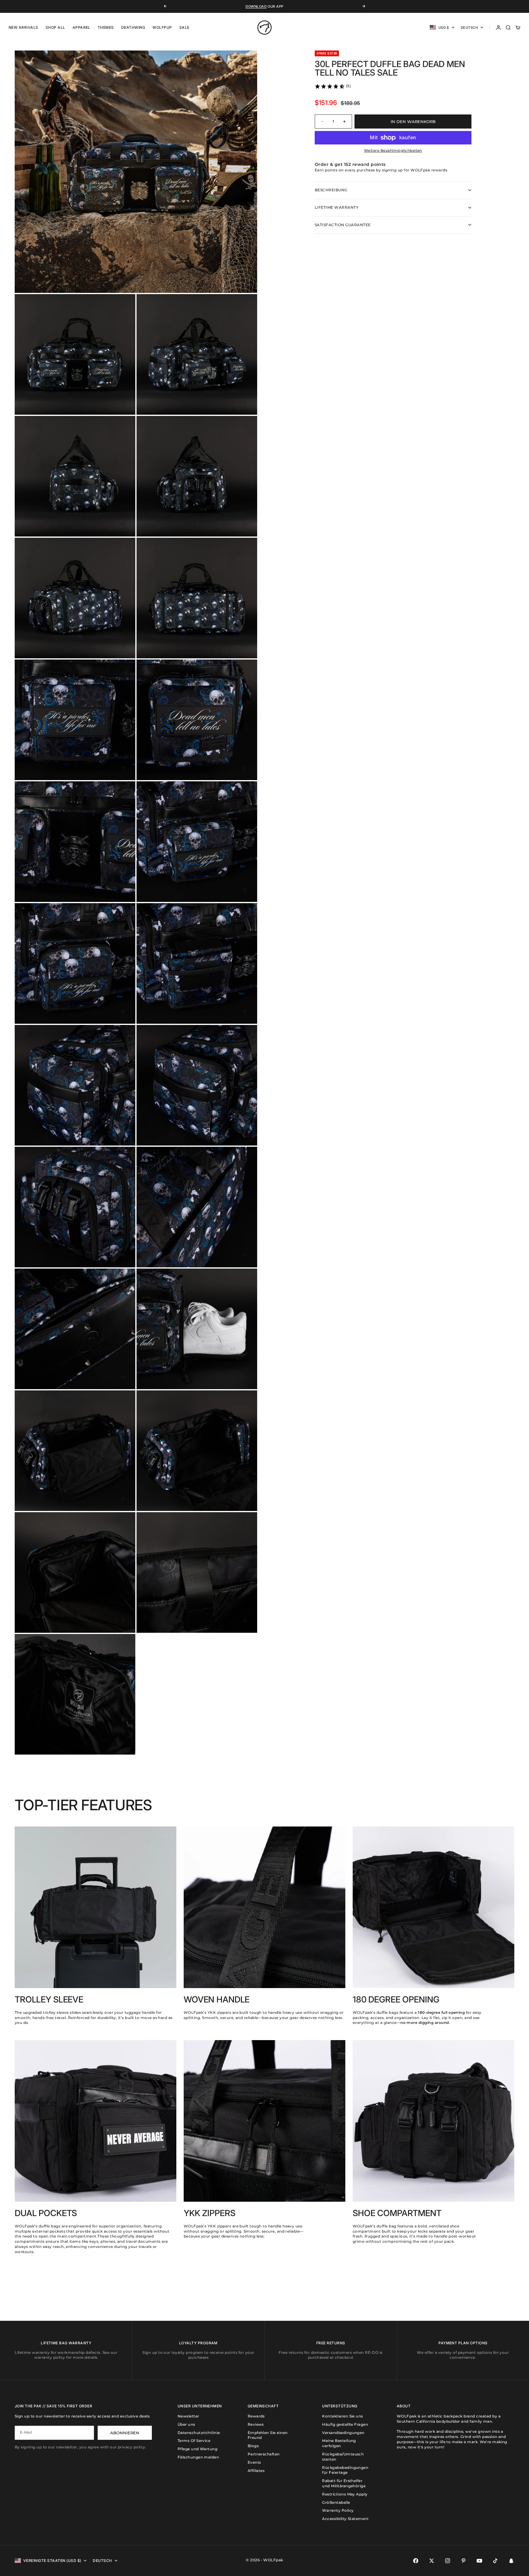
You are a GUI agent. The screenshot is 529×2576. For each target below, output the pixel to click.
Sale (184, 27)
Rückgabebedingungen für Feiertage (345, 2470)
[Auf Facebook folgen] (416, 2561)
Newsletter (188, 2416)
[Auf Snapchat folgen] (511, 2561)
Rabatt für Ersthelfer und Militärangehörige (344, 2483)
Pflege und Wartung (198, 2449)
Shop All (55, 27)
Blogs (253, 2446)
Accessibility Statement (345, 2519)
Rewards (256, 2416)
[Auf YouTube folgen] (479, 2561)
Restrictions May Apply (345, 2494)
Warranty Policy (338, 2510)
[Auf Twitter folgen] (432, 2561)
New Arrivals (23, 27)
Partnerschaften (264, 2454)
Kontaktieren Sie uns (343, 2416)
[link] (333, 86)
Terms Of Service (194, 2441)
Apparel (81, 27)
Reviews (256, 2424)
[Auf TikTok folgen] (495, 2561)
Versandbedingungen (343, 2433)
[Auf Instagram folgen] (448, 2561)
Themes (106, 27)
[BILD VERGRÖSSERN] (242, 278)
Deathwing (133, 27)
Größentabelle (336, 2502)
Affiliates (256, 2471)
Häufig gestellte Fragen (345, 2424)
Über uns (186, 2424)
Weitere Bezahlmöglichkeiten (393, 150)
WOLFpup (162, 27)
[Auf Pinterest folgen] (463, 2561)
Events (254, 2462)
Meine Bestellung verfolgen (339, 2443)
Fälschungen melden (198, 2457)
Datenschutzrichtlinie (199, 2433)
